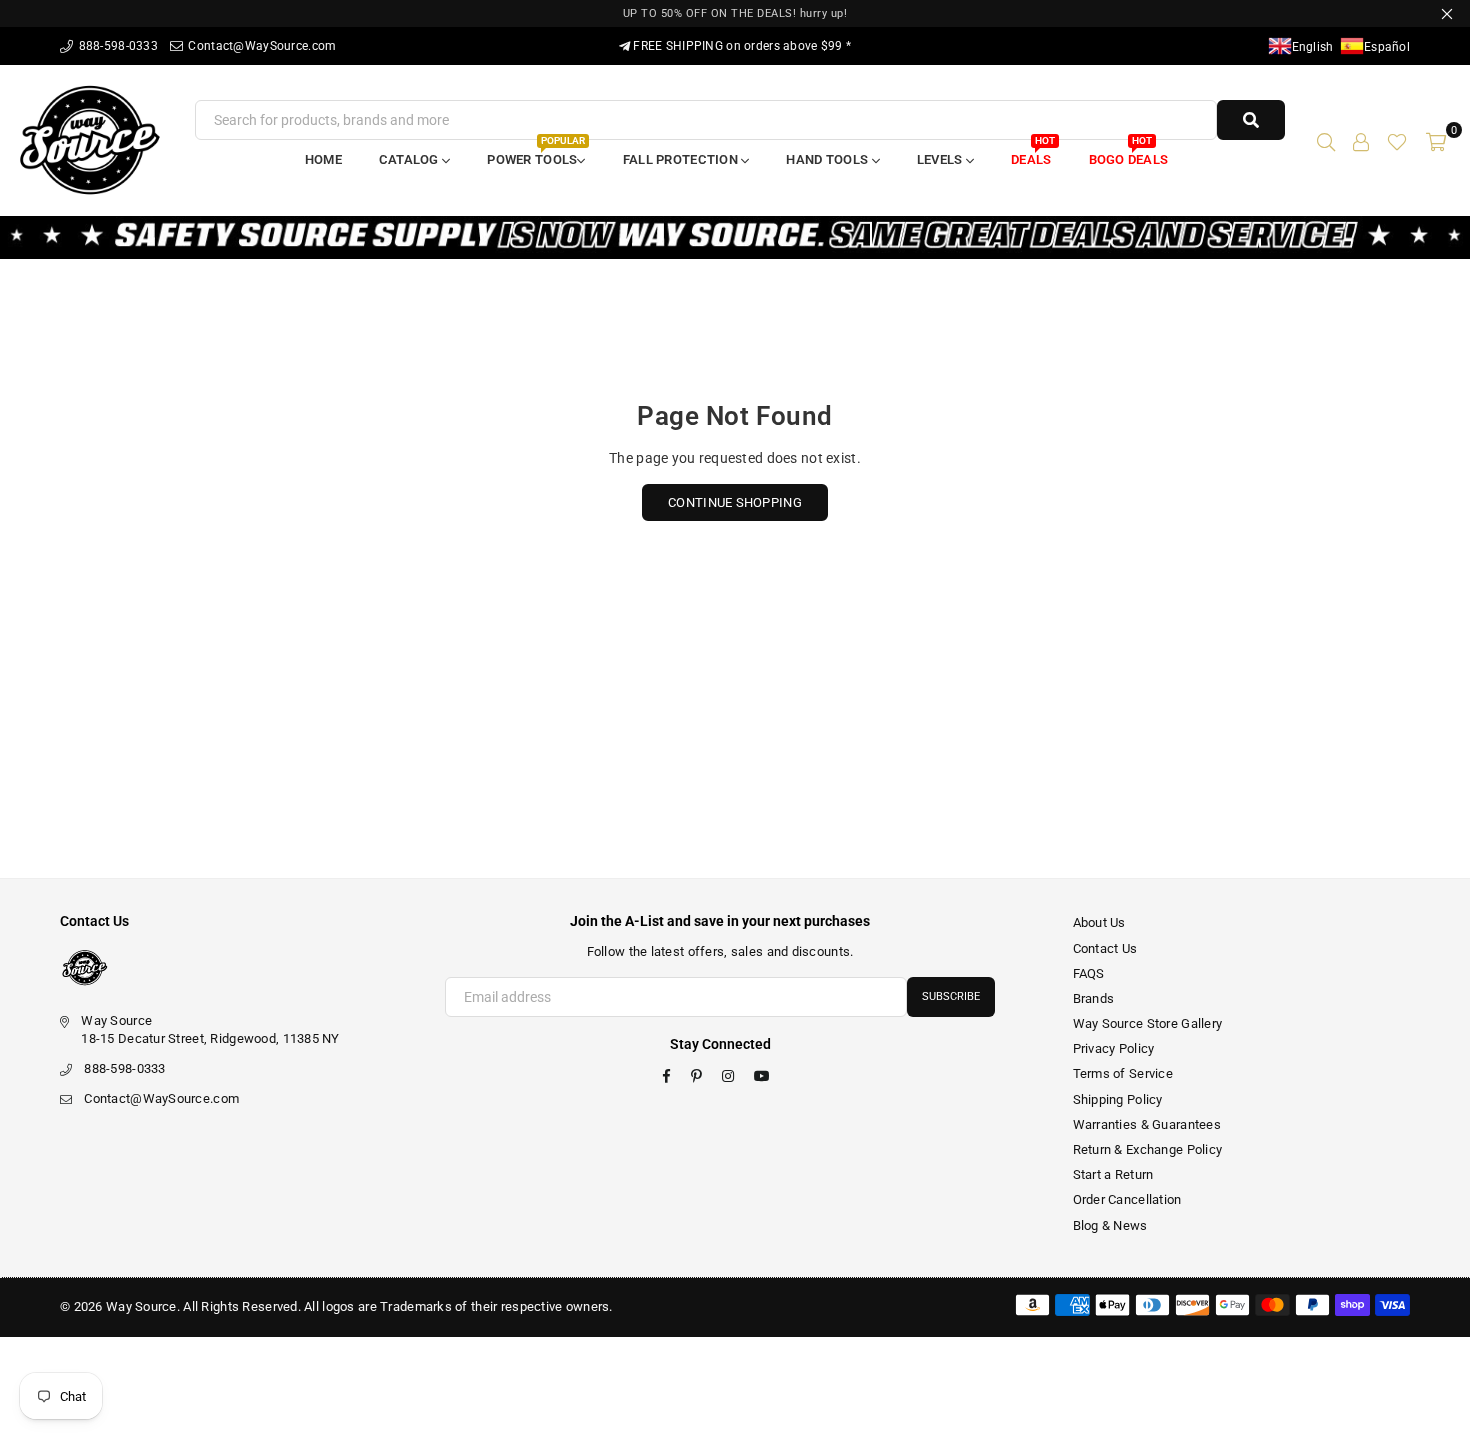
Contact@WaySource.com (260, 46)
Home (323, 159)
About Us (1099, 922)
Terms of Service (1123, 1073)
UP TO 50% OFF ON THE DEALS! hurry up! (735, 13)
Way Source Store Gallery (1148, 1023)
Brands (1094, 998)
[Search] (1326, 140)
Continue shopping (735, 502)
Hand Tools (828, 159)
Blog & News (1110, 1225)
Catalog (410, 159)
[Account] (1361, 140)
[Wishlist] (1397, 140)
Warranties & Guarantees (1147, 1124)
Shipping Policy (1118, 1099)
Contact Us (1105, 948)
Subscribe (951, 996)
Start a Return (1113, 1174)
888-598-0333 (116, 46)
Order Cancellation (1127, 1199)
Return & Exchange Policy (1148, 1149)
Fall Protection (682, 159)
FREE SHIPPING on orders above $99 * (740, 46)
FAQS (1089, 973)
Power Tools (535, 153)
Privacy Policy (1114, 1048)
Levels (941, 159)
